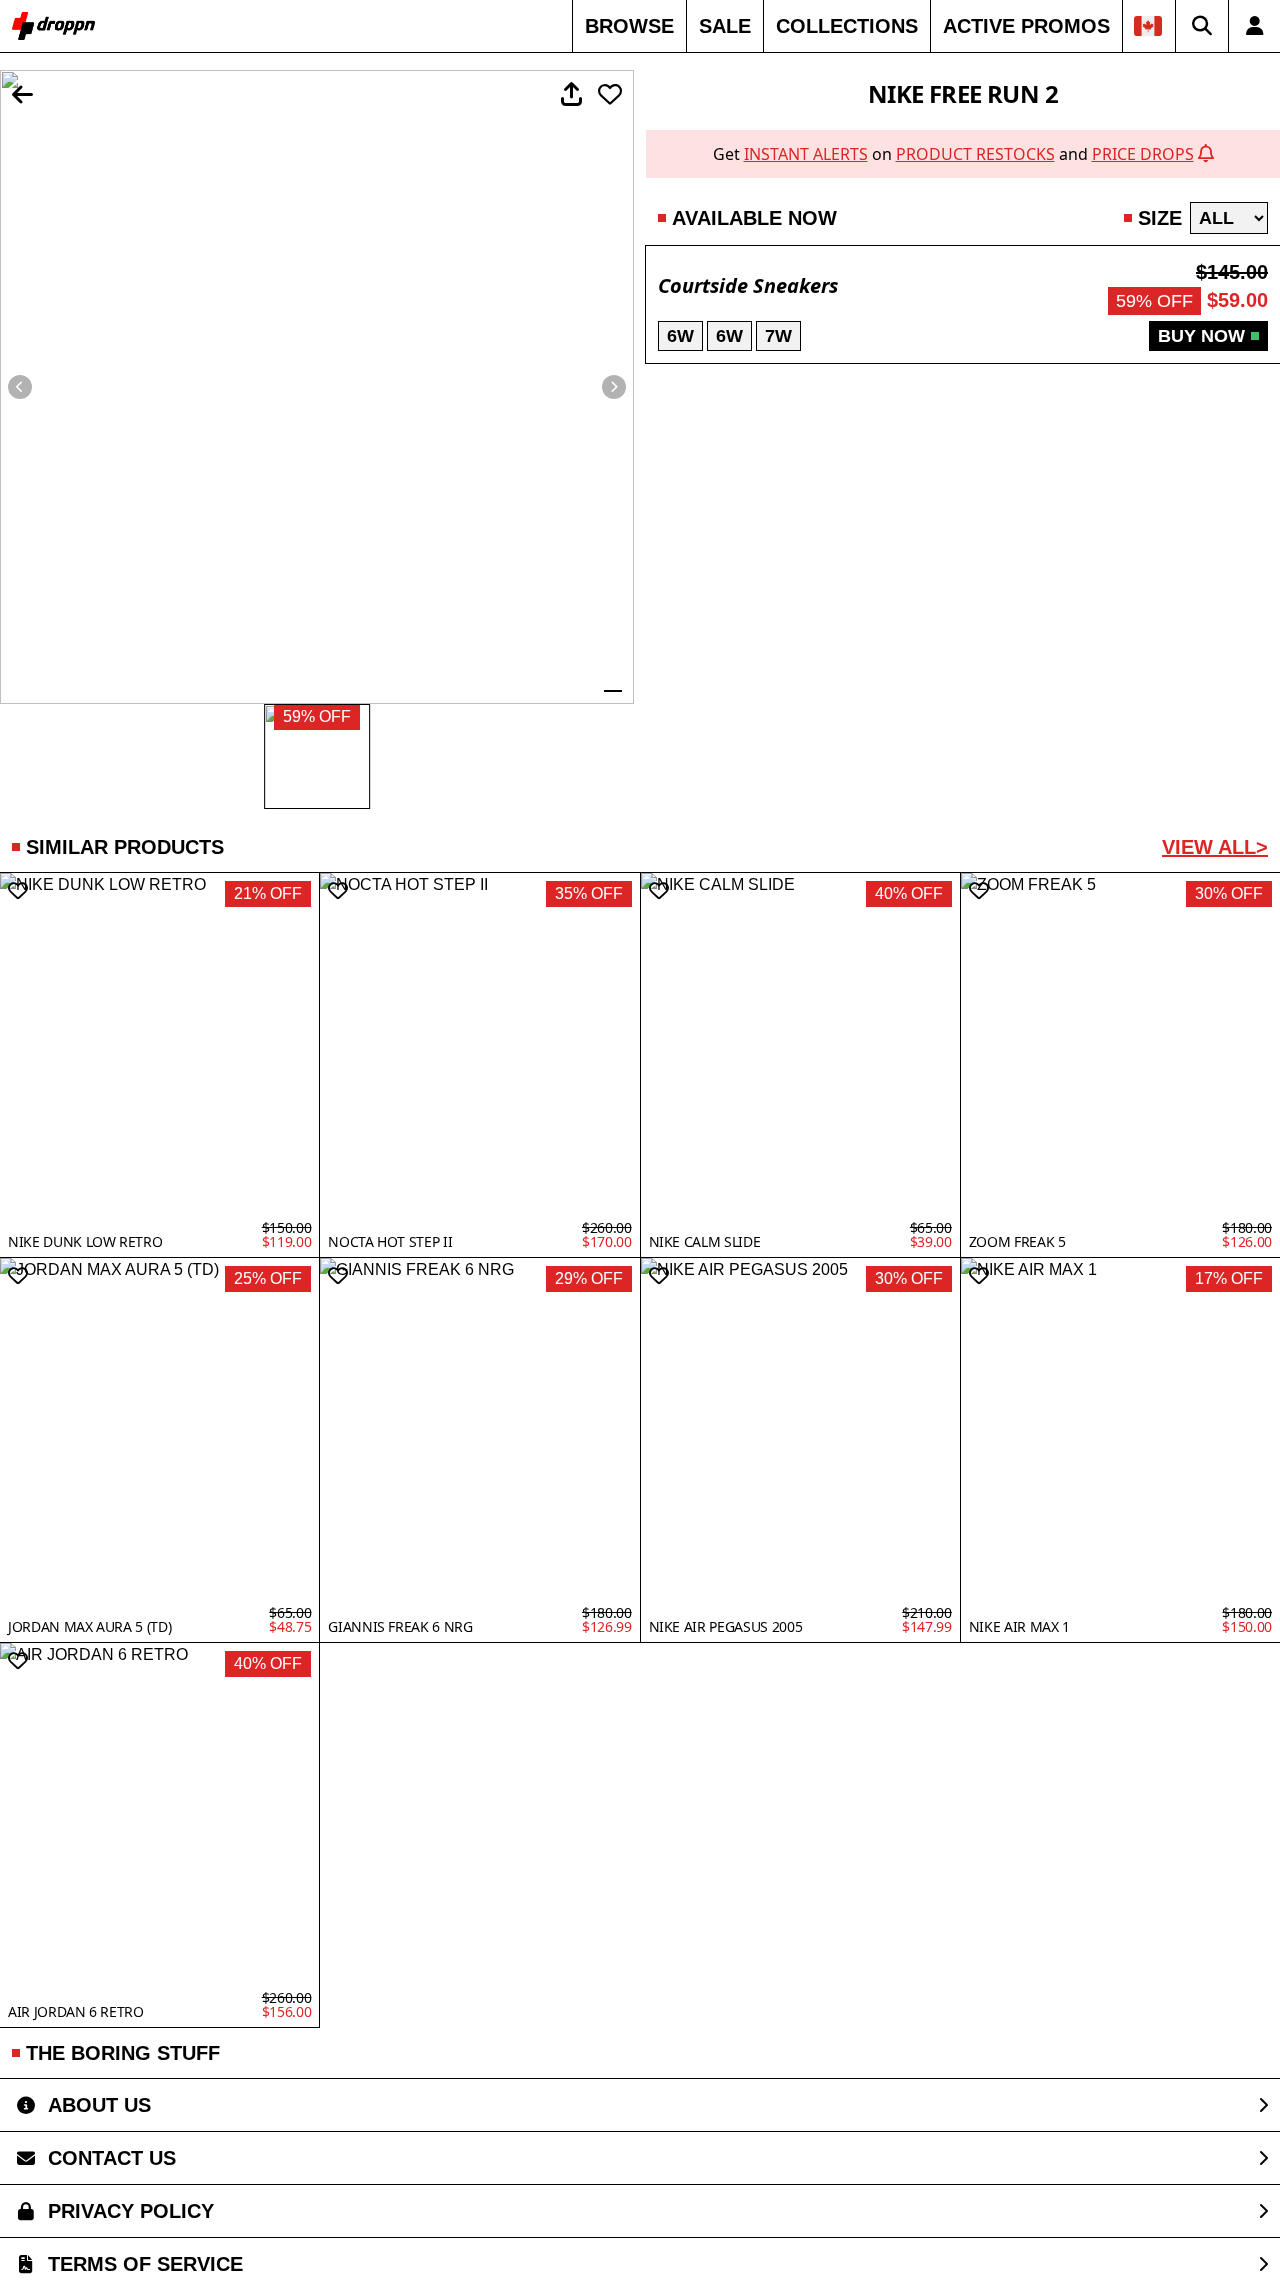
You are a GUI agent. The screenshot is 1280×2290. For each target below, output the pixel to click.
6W (680, 336)
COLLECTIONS (847, 26)
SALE (725, 26)
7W (778, 336)
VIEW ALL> (1215, 847)
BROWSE (629, 26)
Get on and (953, 154)
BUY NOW (1201, 336)
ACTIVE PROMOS (1026, 26)
